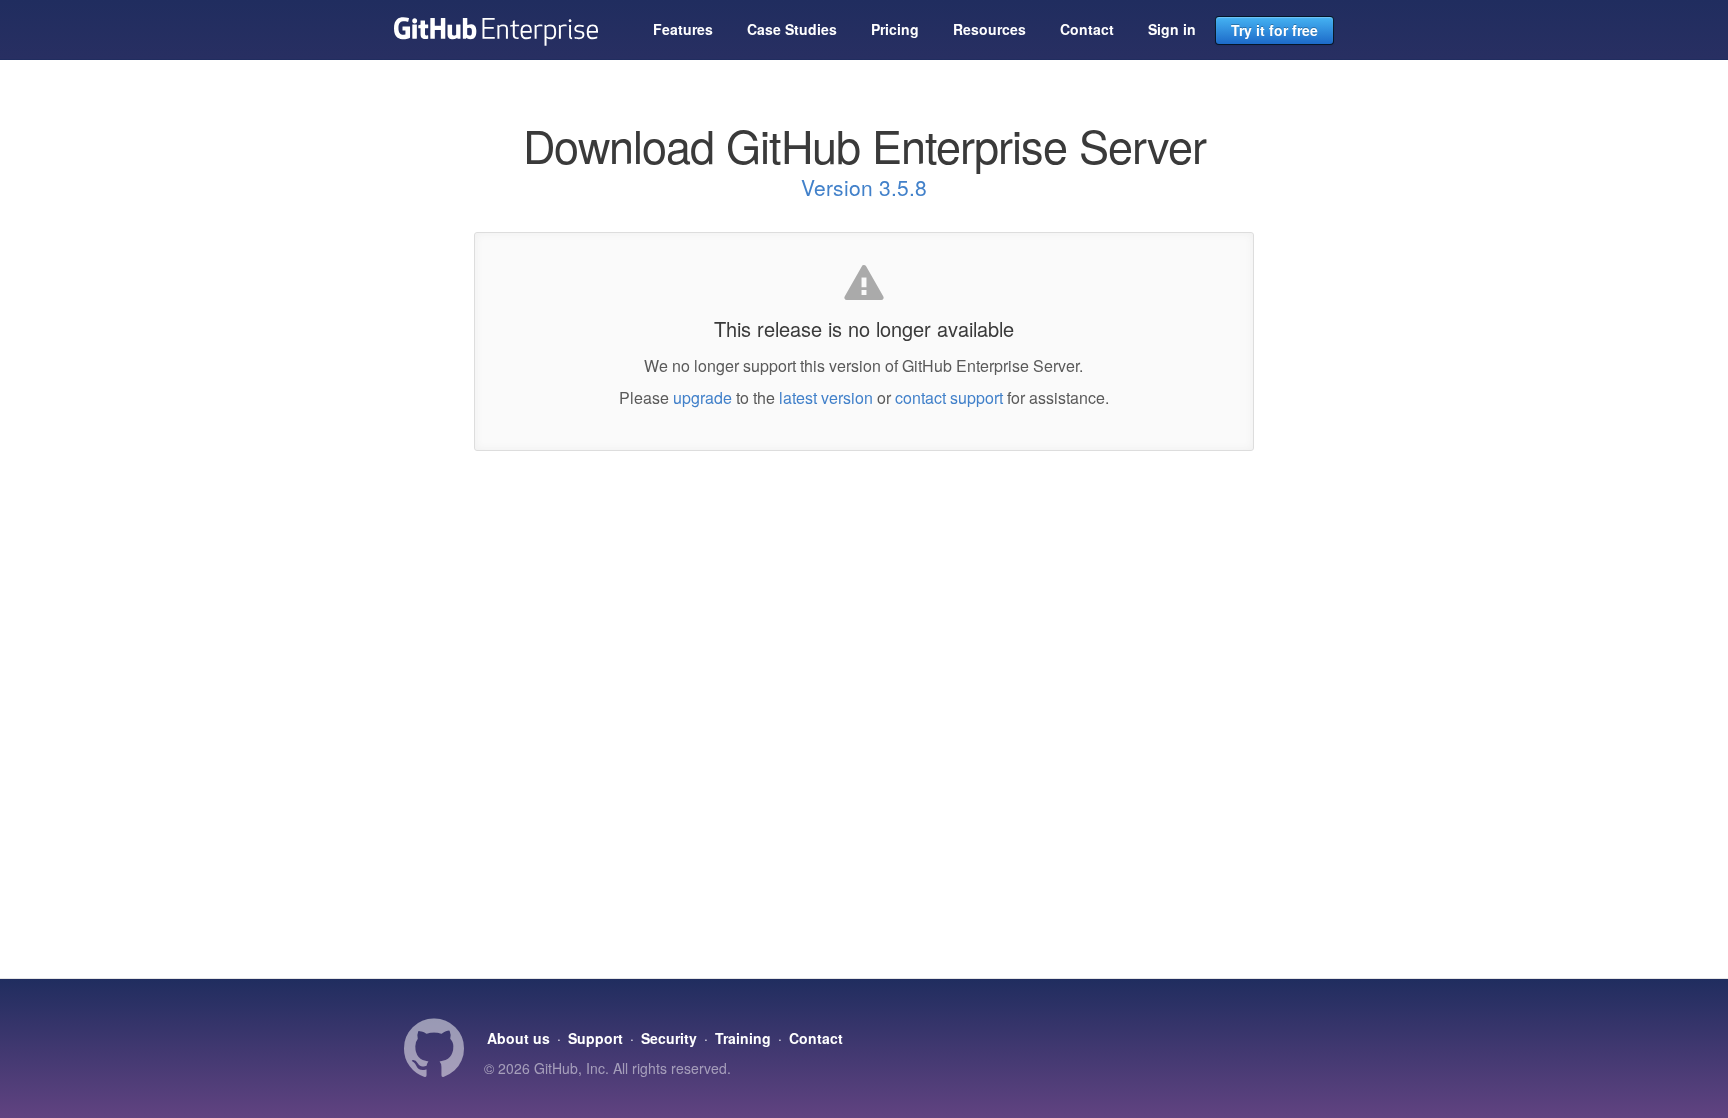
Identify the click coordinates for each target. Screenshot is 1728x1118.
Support (595, 1038)
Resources (989, 29)
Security (669, 1038)
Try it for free (1274, 30)
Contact (1087, 29)
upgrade (702, 397)
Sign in (1172, 29)
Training (743, 1038)
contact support (949, 397)
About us (518, 1038)
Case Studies (792, 29)
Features (683, 29)
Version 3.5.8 (864, 187)
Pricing (895, 29)
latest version (826, 397)
